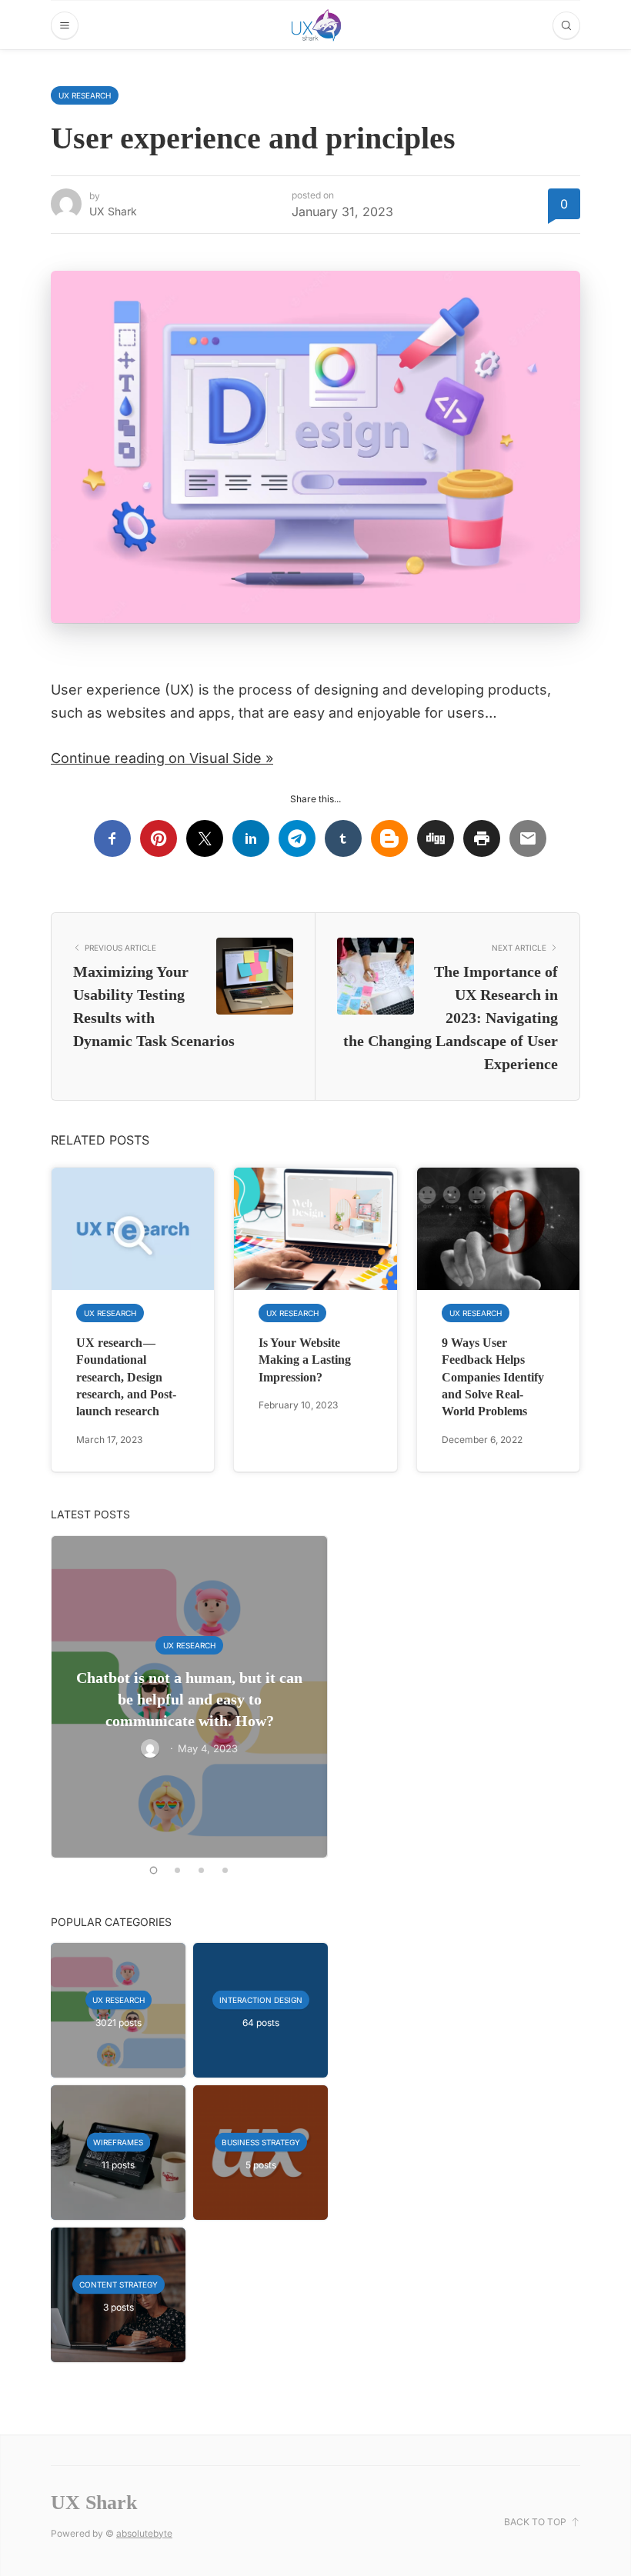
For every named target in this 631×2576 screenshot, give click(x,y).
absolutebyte (144, 2533)
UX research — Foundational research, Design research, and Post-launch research (126, 1377)
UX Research (85, 95)
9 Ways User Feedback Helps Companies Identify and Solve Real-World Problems (493, 1377)
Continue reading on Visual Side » (162, 758)
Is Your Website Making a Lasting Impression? (305, 1360)
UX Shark (113, 211)
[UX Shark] (316, 25)
